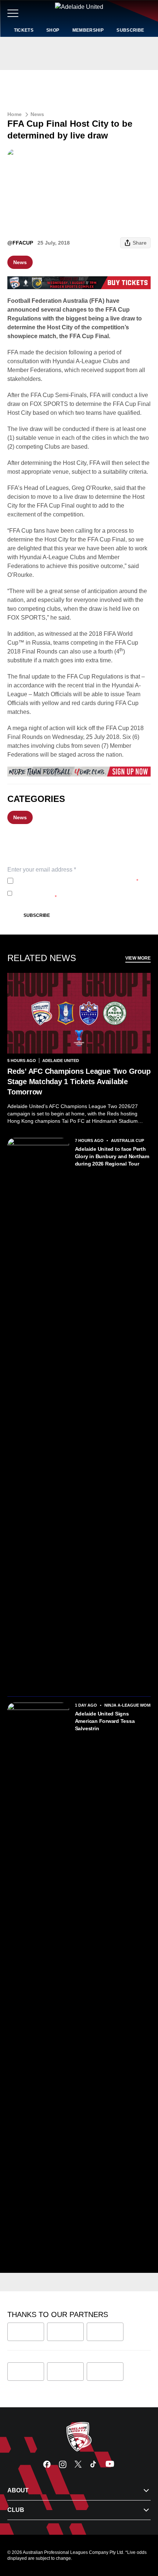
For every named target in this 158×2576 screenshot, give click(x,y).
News (37, 114)
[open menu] (13, 13)
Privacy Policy (65, 881)
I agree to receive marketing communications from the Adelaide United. (78, 893)
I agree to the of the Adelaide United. (77, 881)
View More (138, 958)
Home (15, 114)
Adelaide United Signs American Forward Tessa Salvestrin (105, 1721)
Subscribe (37, 915)
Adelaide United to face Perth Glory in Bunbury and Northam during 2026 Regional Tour (112, 1156)
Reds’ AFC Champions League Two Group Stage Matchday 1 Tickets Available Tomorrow (79, 1082)
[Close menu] (142, 2536)
